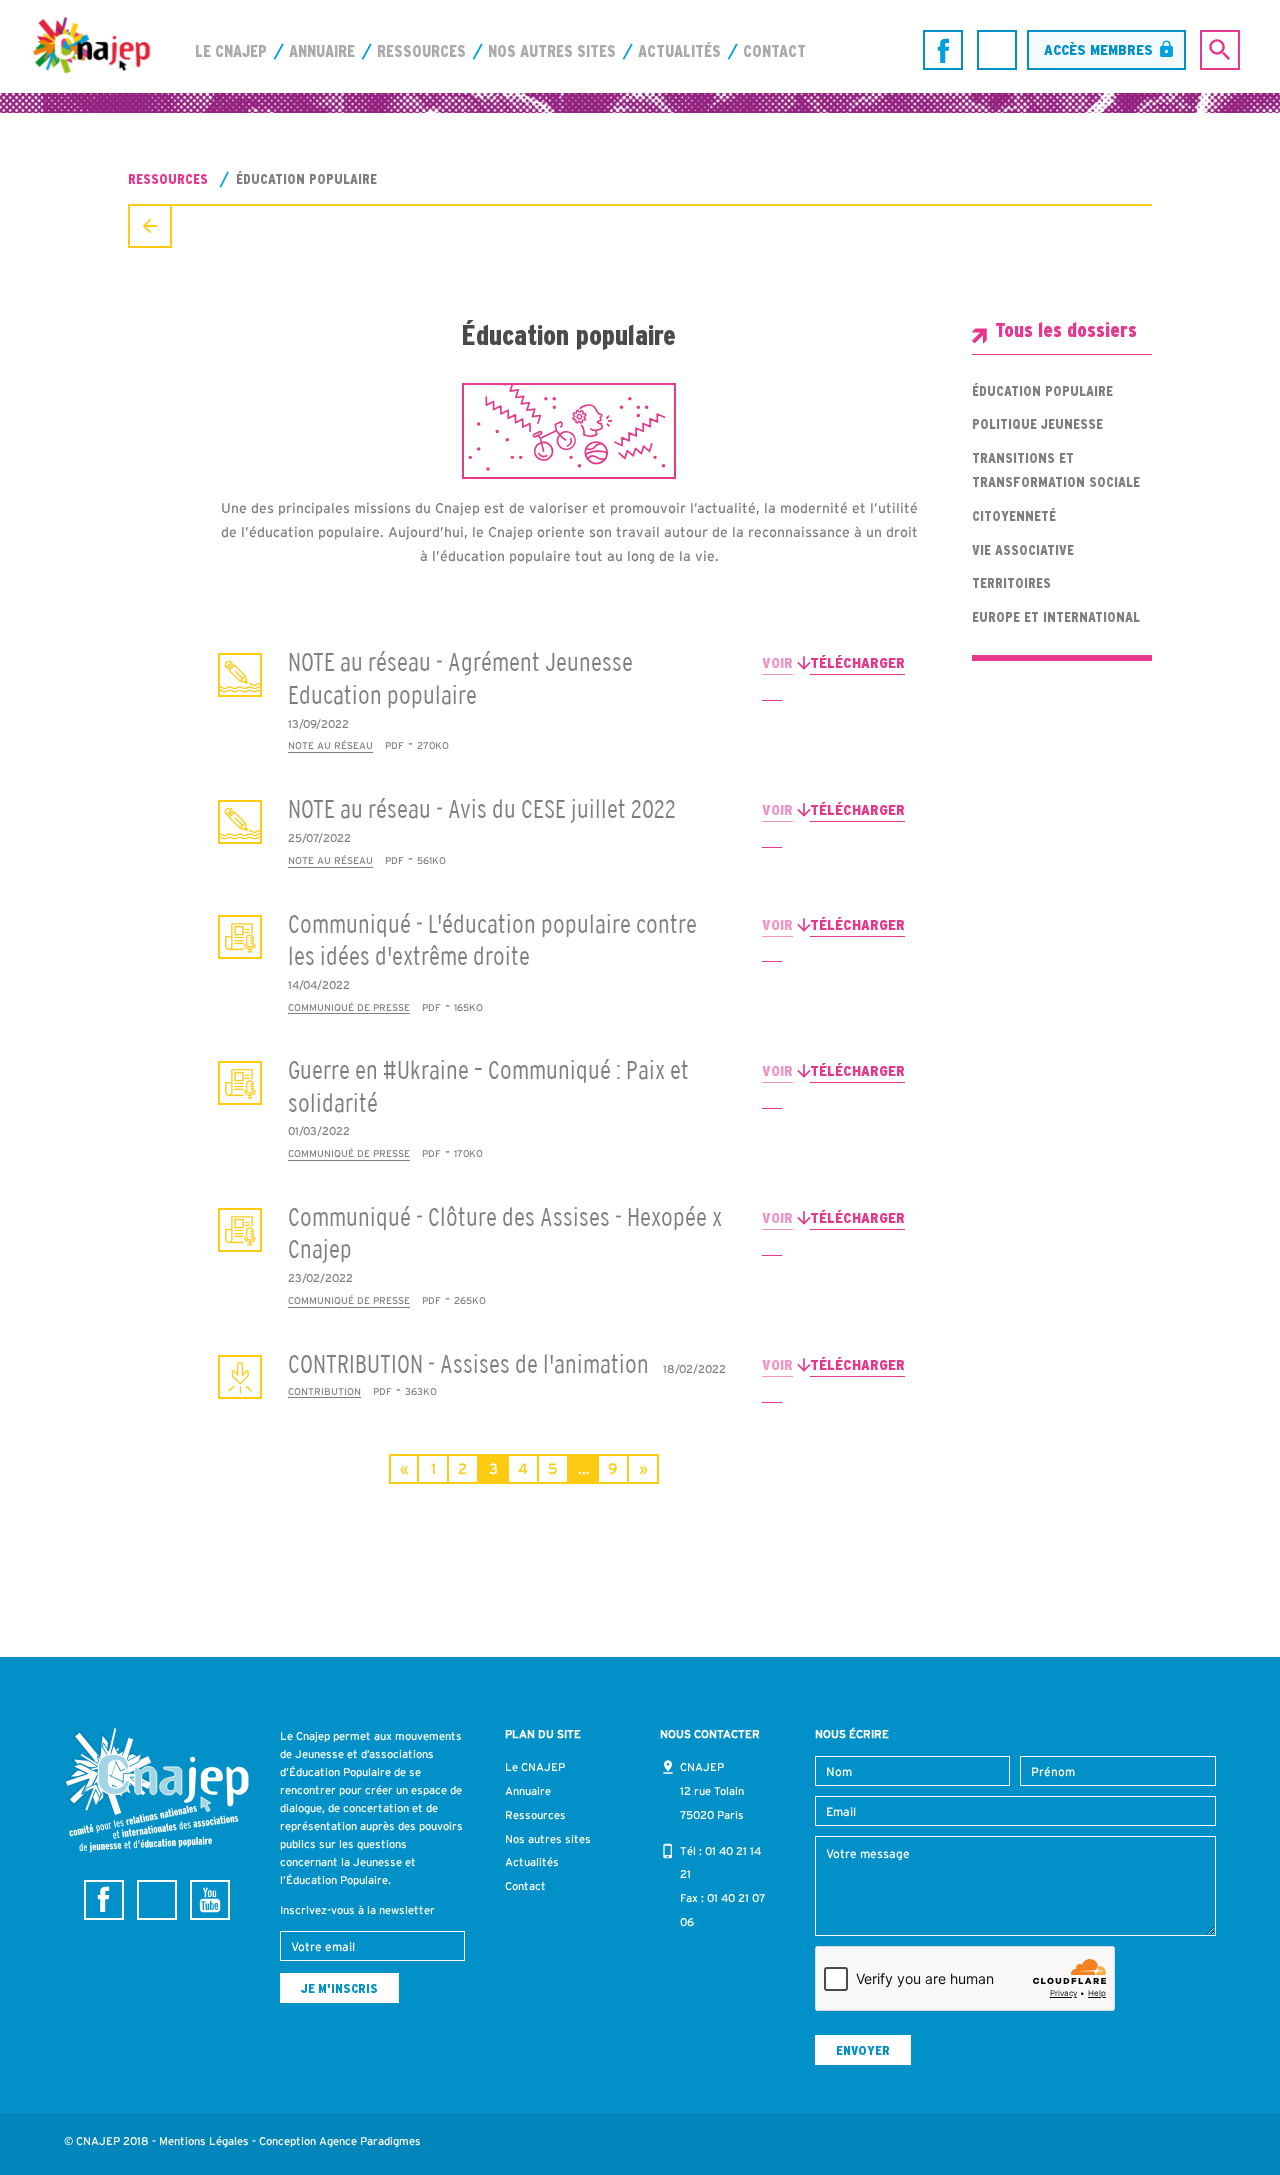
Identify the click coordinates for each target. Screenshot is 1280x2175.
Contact (774, 51)
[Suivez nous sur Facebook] (943, 50)
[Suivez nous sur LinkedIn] (997, 50)
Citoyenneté (1014, 516)
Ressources (421, 51)
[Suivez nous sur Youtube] (210, 1900)
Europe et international (1056, 617)
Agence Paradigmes (370, 2141)
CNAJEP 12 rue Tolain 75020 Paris (712, 1791)
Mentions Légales (204, 2141)
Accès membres (1098, 49)
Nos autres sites (552, 51)
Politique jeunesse (1037, 424)
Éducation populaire (1042, 391)
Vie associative (1023, 550)
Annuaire (322, 51)
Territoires (1011, 583)
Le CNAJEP (231, 51)
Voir (777, 662)
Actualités (679, 51)
